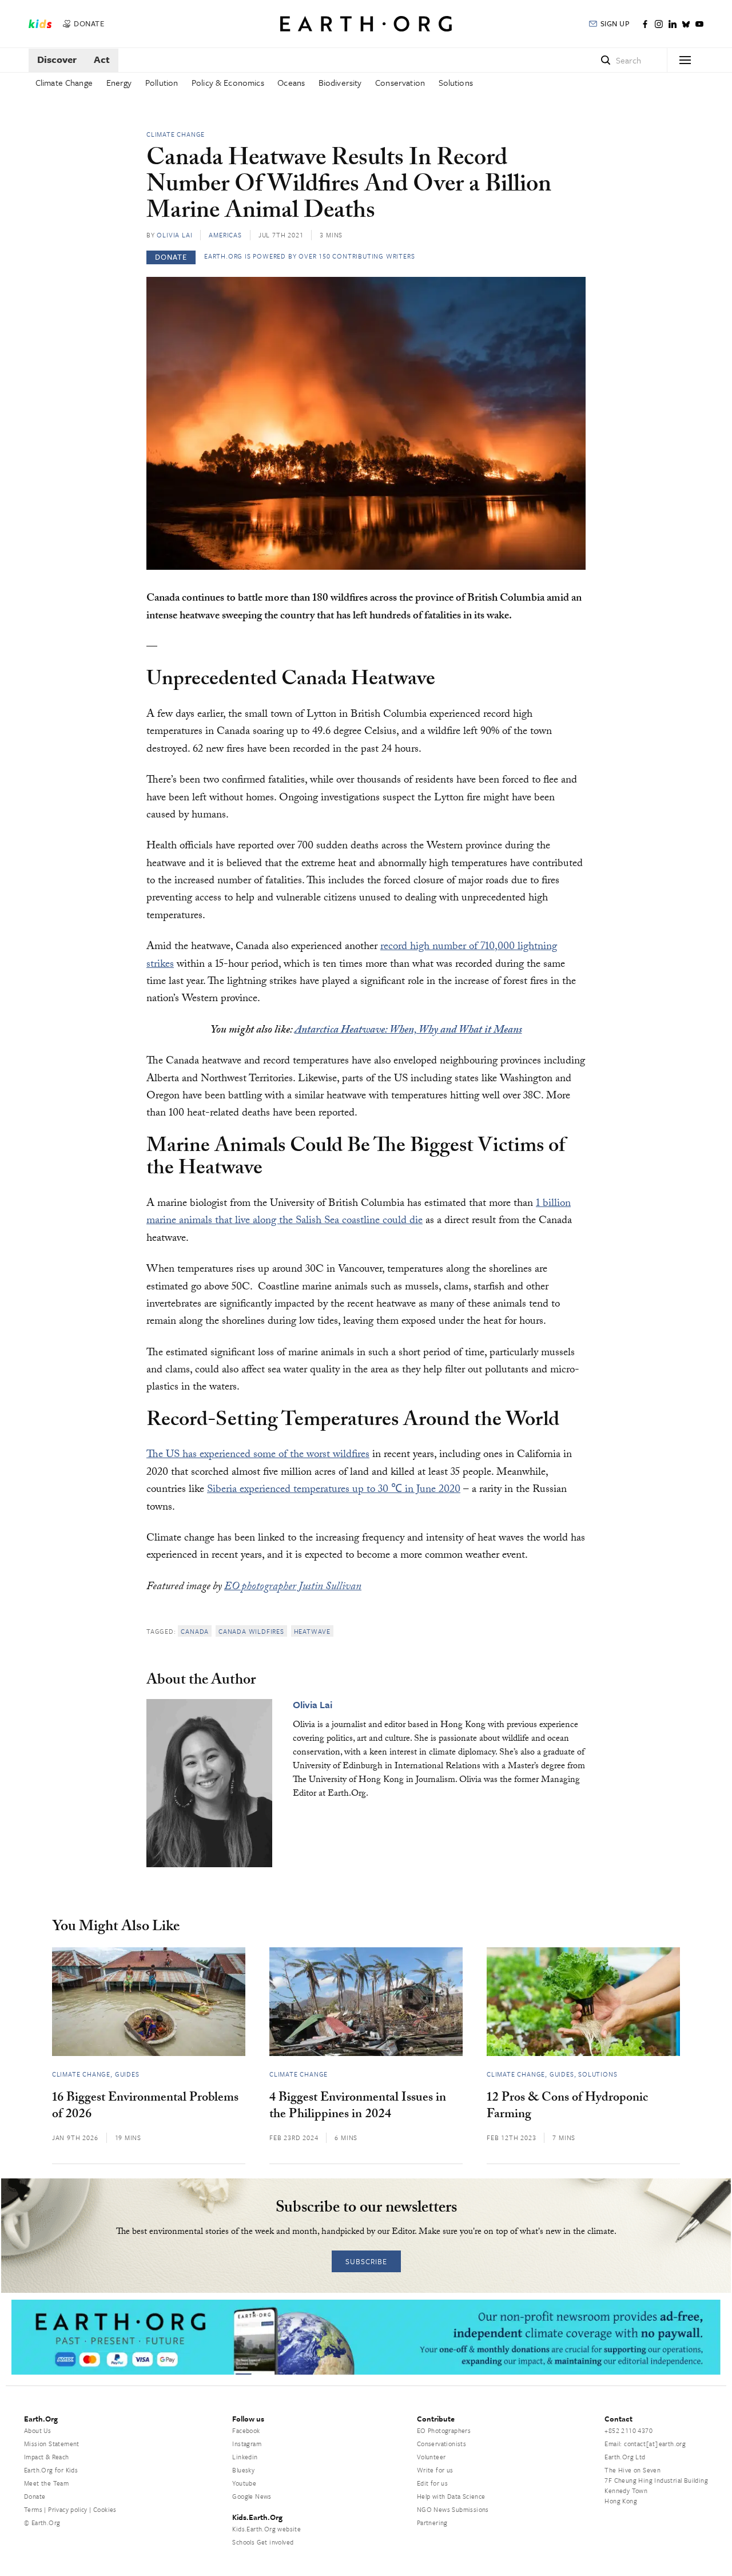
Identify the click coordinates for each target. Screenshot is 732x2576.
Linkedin (245, 2457)
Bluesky (243, 2470)
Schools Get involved (263, 2542)
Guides (127, 2074)
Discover (57, 59)
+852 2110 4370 (628, 2430)
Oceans (291, 82)
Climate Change (64, 82)
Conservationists (441, 2444)
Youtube (244, 2483)
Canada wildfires (251, 1631)
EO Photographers (444, 2430)
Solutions (456, 82)
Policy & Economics (228, 82)
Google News (252, 2496)
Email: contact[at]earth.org (645, 2444)
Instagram (247, 2444)
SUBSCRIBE (366, 2261)
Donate (35, 2496)
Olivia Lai (174, 235)
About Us (37, 2430)
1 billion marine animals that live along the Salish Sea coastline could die (359, 1213)
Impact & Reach (47, 2457)
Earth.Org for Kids (51, 2470)
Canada (195, 1631)
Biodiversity (340, 82)
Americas (225, 235)
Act (102, 59)
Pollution (162, 82)
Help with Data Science (451, 2496)
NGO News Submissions (453, 2509)
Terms (33, 2509)
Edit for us (432, 2483)
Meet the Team (46, 2483)
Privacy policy (68, 2509)
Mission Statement (52, 2444)
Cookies (105, 2509)
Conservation (400, 82)
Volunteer (431, 2457)
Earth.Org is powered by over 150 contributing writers (309, 256)
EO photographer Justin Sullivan (293, 1587)
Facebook (246, 2430)
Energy (119, 82)
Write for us (435, 2470)
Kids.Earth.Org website (266, 2529)
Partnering (432, 2523)
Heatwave (312, 1631)
